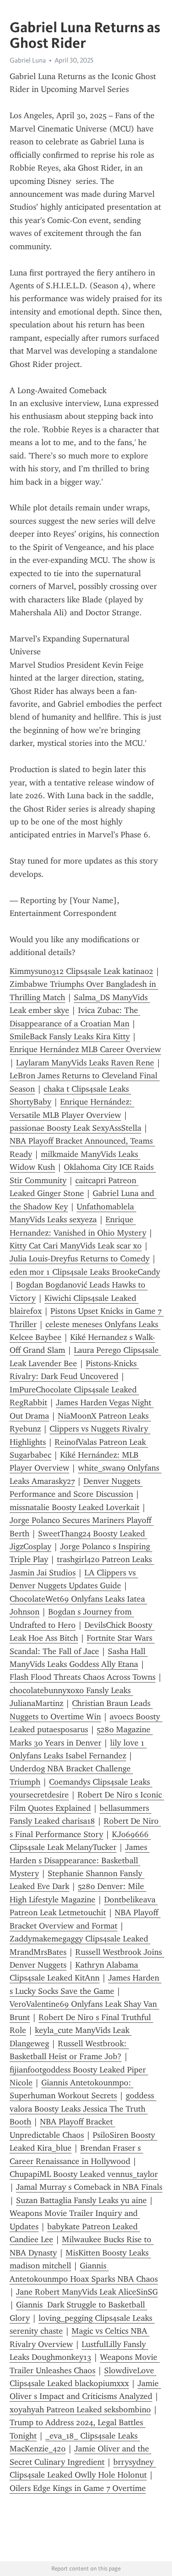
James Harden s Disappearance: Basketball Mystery (80, 1860)
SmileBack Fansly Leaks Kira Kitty (70, 1036)
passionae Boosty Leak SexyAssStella (75, 1128)
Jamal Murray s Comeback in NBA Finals (89, 2187)
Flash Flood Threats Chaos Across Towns (83, 1677)
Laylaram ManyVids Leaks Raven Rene (85, 1063)
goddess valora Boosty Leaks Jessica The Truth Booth (83, 2109)
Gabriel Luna (28, 60)
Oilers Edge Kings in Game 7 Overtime (78, 2488)
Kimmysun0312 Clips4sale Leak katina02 (81, 971)
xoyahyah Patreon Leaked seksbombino (80, 2410)
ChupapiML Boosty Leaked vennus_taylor (84, 2174)
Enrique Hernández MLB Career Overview (85, 1049)
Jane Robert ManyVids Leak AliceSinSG (87, 2292)
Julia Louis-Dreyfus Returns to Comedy (80, 1259)
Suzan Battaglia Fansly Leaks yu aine (81, 2200)
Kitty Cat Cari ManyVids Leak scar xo (76, 1246)
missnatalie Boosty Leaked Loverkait (75, 1507)
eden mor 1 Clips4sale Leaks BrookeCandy (85, 1272)
